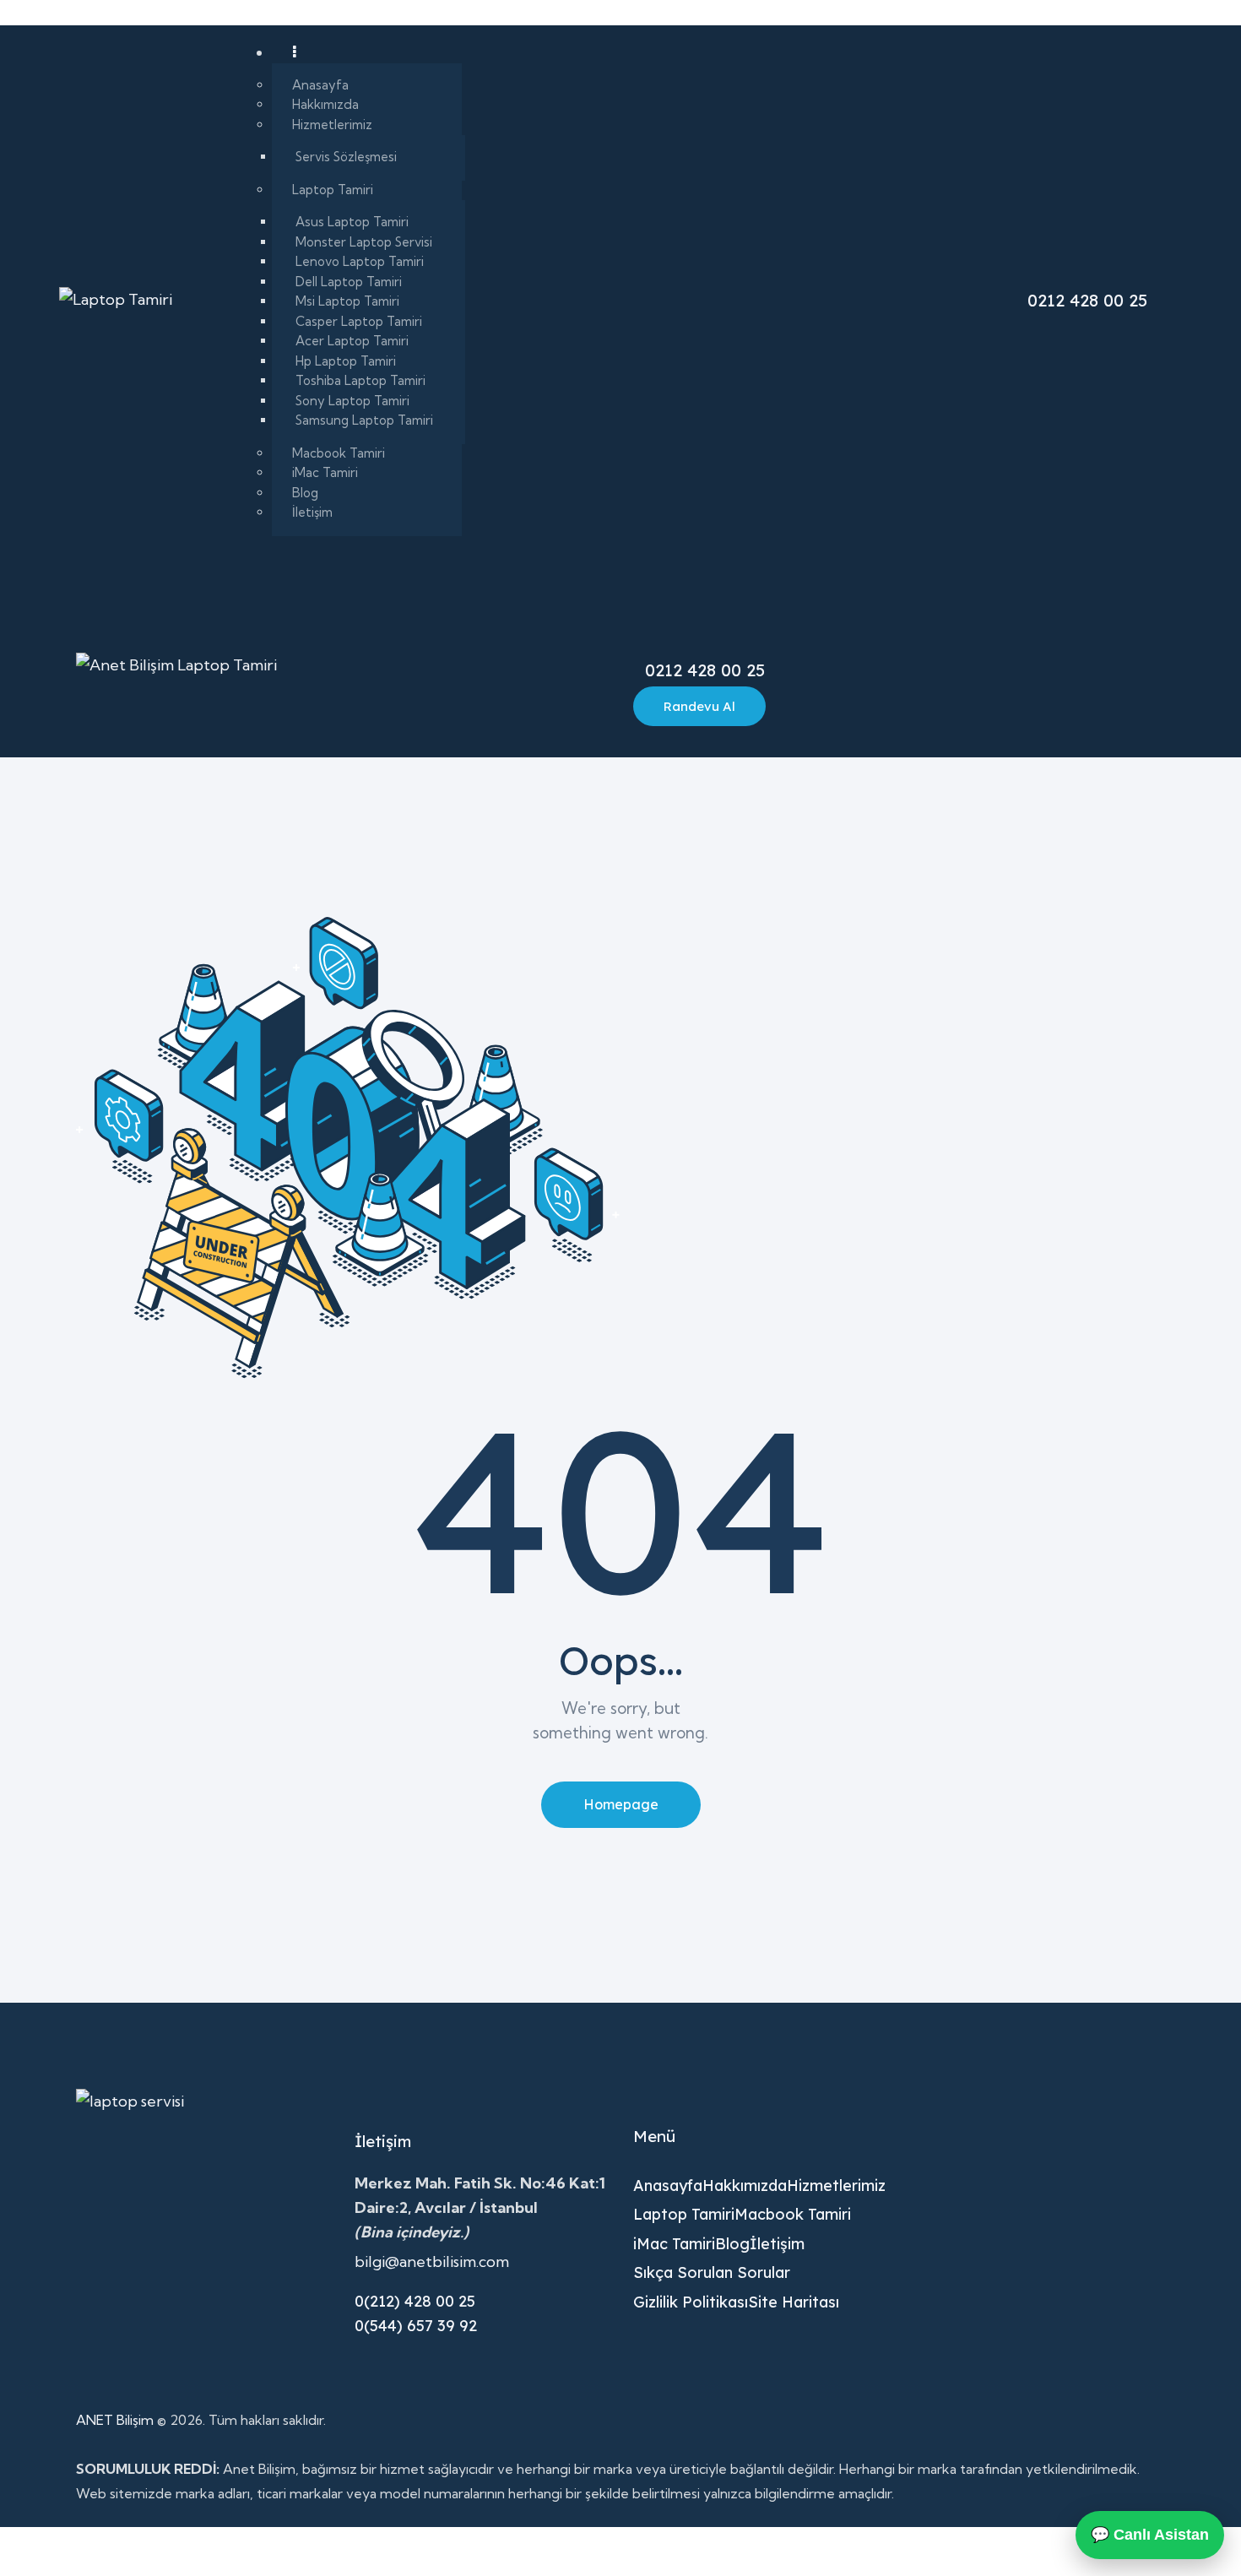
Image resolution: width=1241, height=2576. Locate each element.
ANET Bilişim (115, 2420)
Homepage (621, 1804)
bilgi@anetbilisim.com (432, 2261)
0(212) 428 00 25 (415, 2301)
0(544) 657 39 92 (416, 2326)
